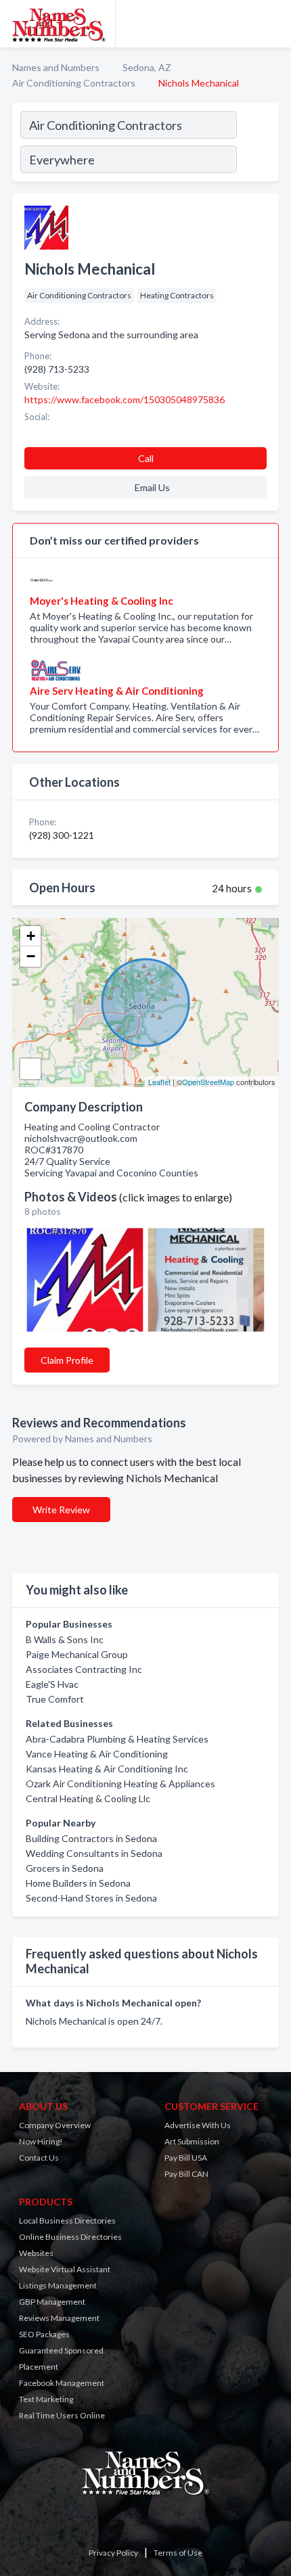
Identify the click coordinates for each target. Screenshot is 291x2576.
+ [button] (31, 936)
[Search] (257, 144)
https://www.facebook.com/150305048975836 (125, 399)
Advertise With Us (198, 2125)
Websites (36, 2253)
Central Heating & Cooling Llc (88, 1798)
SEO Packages (44, 2334)
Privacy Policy (113, 2553)
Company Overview (55, 2125)
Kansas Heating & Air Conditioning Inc (107, 1769)
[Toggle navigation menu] (273, 24)
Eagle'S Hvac (52, 1684)
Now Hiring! (41, 2141)
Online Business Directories (70, 2237)
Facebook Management (62, 2383)
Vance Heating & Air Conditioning (97, 1754)
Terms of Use (178, 2553)
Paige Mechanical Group (77, 1654)
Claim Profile (67, 1360)
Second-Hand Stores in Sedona (91, 1898)
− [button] (31, 956)
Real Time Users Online (62, 2415)
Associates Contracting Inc (84, 1669)
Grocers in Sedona (65, 1868)
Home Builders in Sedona (78, 1883)
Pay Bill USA (186, 2158)
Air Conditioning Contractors (74, 83)
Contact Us (39, 2158)
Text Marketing (46, 2399)
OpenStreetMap (208, 1082)
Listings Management (58, 2285)
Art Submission (192, 2141)
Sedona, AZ (147, 67)
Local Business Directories (67, 2221)
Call (146, 458)
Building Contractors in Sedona (91, 1838)
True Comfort (55, 1699)
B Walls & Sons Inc (65, 1639)
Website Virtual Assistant (65, 2269)
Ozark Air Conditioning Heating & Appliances (120, 1784)
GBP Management (52, 2302)
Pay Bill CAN (186, 2174)
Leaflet (159, 1082)
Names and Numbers (56, 67)
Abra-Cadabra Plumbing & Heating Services (117, 1739)
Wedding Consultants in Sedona (94, 1853)
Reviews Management (59, 2318)
